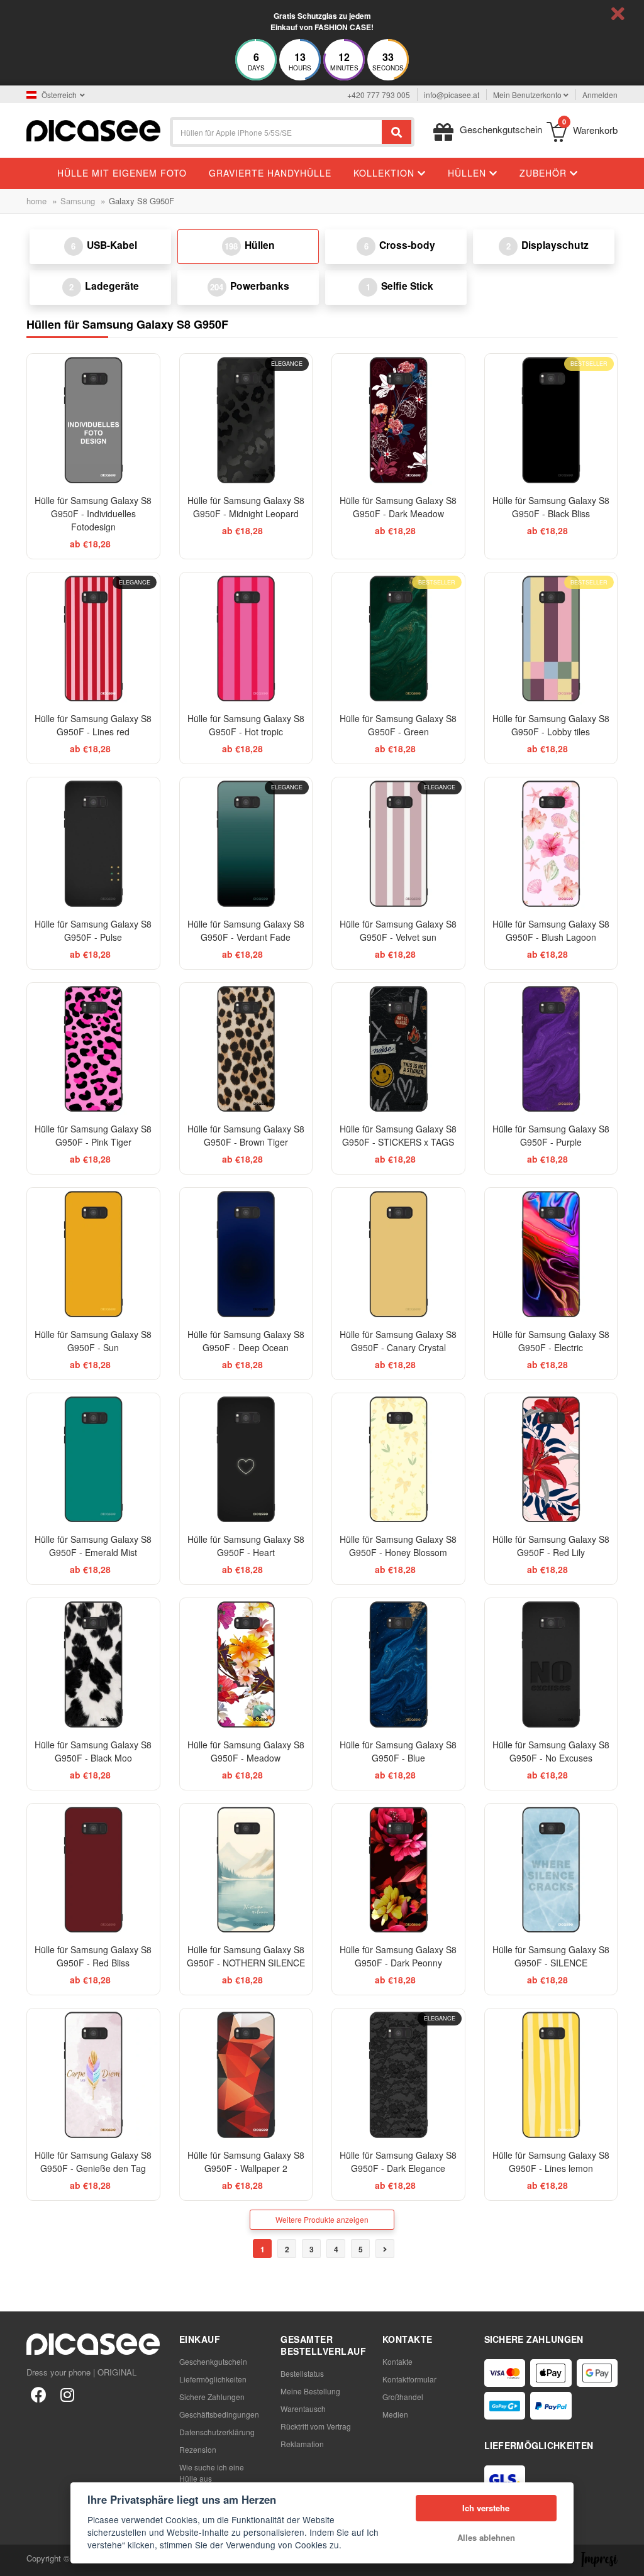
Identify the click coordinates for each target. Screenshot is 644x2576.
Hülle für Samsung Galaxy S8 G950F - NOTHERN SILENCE (246, 1956)
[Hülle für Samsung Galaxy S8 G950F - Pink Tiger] (93, 1049)
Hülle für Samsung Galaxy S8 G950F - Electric (551, 1341)
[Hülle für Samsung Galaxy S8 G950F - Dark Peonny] (398, 1870)
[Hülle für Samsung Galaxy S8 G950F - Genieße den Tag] (93, 2075)
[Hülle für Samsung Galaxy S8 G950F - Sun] (93, 1254)
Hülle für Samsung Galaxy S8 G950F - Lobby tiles (551, 725)
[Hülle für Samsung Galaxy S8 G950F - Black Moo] (93, 1664)
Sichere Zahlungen (212, 2397)
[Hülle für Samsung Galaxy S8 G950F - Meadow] (246, 1664)
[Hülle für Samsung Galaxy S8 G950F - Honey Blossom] (398, 1460)
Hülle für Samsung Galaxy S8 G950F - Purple (551, 1135)
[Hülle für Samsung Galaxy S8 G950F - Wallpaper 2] (246, 2075)
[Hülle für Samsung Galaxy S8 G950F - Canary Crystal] (398, 1254)
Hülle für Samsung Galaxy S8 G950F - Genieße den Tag (93, 2162)
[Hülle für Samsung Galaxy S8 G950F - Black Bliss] (551, 420)
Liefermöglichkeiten (213, 2379)
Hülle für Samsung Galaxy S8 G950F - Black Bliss (551, 507)
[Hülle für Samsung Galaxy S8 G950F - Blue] (398, 1664)
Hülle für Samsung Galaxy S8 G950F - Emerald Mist (93, 1546)
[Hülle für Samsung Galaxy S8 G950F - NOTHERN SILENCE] (246, 1870)
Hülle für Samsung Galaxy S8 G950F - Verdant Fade (246, 930)
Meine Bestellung (310, 2391)
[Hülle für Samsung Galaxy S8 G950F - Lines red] (93, 639)
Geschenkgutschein (213, 2361)
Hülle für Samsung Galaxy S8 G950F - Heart (246, 1546)
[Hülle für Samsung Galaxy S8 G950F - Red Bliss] (93, 1870)
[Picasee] (93, 129)
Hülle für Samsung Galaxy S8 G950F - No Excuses (551, 1751)
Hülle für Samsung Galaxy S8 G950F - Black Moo (93, 1751)
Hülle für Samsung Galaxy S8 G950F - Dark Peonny (398, 1956)
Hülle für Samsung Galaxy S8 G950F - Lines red (93, 725)
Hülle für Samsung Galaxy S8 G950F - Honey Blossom (398, 1546)
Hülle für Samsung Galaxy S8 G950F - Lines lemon (551, 2162)
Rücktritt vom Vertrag (316, 2426)
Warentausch (303, 2409)
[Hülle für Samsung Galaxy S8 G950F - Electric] (551, 1254)
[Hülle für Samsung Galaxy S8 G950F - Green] (398, 639)
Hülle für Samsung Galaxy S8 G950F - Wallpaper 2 (246, 2162)
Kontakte (397, 2361)
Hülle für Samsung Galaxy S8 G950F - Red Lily (551, 1546)
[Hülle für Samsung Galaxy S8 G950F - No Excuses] (551, 1664)
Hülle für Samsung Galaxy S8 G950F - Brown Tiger (246, 1135)
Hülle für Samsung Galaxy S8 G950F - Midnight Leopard (246, 507)
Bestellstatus (302, 2373)
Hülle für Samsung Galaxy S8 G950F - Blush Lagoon (551, 930)
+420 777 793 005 (379, 95)
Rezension (198, 2449)
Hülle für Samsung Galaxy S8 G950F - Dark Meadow (398, 507)
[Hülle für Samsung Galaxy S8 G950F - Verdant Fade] (246, 844)
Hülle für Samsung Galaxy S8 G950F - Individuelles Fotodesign (93, 513)
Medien (395, 2414)
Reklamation (302, 2444)
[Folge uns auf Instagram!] (67, 2394)
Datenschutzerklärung (217, 2432)
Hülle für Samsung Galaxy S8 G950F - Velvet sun (398, 930)
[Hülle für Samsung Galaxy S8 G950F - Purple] (551, 1049)
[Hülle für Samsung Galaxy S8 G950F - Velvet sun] (398, 844)
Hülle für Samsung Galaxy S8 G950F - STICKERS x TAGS (398, 1135)
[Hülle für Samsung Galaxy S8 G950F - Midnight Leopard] (246, 420)
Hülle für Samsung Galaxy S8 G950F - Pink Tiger (93, 1135)
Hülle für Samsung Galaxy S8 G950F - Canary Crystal (398, 1341)
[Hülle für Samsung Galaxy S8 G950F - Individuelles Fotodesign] (93, 420)
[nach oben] (16, 2560)
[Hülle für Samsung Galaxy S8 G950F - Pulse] (93, 844)
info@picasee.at (452, 95)
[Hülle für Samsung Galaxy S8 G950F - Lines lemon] (551, 2075)
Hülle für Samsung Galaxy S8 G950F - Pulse (93, 930)
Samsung (78, 201)
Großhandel (403, 2397)
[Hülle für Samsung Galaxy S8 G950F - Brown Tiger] (246, 1049)
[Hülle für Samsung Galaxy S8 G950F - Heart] (246, 1460)
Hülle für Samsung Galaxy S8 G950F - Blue (398, 1751)
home (36, 201)
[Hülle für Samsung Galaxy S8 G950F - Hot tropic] (246, 639)
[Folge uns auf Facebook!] (38, 2394)
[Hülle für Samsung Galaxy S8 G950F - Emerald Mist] (93, 1460)
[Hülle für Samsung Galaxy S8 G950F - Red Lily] (551, 1460)
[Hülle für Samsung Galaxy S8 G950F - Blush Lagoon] (551, 844)
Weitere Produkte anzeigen (322, 2219)
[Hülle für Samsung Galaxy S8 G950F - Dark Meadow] (398, 420)
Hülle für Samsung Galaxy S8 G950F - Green (398, 725)
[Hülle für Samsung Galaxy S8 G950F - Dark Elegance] (398, 2075)
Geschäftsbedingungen (219, 2414)
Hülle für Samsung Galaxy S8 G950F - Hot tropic (246, 725)
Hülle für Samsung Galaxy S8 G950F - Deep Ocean (246, 1341)
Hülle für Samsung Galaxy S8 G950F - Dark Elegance (398, 2162)
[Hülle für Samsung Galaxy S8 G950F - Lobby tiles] (551, 639)
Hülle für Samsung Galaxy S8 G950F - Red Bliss (93, 1956)
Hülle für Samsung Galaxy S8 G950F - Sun (93, 1341)
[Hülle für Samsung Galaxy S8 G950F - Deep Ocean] (246, 1254)
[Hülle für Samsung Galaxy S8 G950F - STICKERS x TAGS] (398, 1049)
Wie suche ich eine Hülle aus (212, 2473)
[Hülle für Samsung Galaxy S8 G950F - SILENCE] (551, 1870)
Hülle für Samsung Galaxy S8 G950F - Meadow (246, 1751)
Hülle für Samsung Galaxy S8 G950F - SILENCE (551, 1956)
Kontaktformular (409, 2379)
